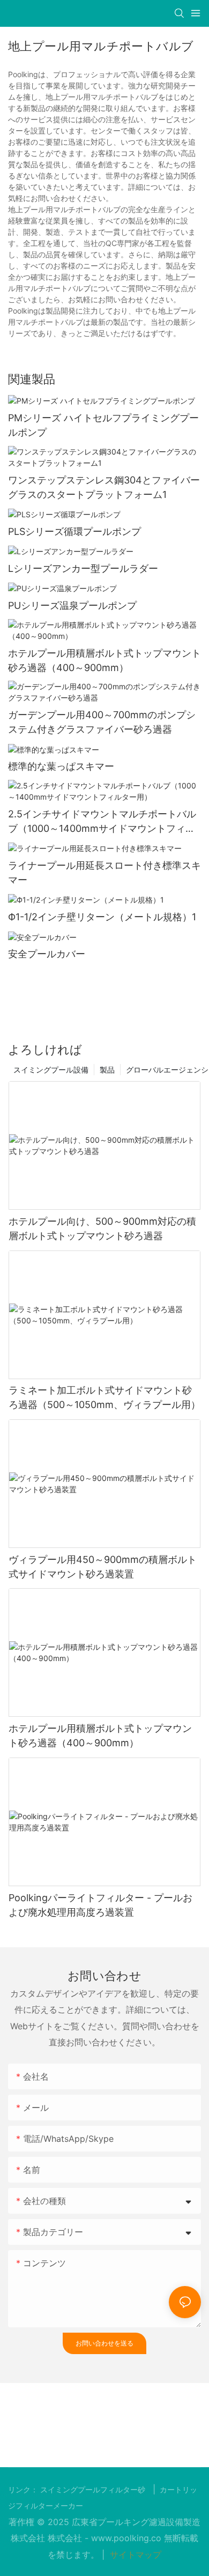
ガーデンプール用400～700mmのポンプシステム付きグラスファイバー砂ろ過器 (102, 722)
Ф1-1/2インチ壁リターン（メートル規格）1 (102, 917)
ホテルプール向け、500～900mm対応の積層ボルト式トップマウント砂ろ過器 (102, 1229)
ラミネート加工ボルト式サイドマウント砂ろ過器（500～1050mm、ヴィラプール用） (104, 1397)
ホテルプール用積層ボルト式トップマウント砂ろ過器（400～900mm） (104, 660)
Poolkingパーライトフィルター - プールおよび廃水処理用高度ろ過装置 (100, 1905)
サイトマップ (134, 2555)
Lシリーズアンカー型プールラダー (83, 568)
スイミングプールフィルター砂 (94, 2490)
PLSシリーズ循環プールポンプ (74, 531)
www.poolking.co (128, 2538)
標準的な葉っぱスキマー (61, 766)
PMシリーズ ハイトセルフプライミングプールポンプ (103, 425)
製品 (107, 1070)
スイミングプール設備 (51, 1070)
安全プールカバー (47, 954)
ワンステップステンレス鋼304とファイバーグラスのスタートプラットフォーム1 (104, 487)
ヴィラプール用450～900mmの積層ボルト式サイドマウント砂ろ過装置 (103, 1567)
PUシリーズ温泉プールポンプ (72, 605)
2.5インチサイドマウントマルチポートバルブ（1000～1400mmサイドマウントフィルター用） (102, 822)
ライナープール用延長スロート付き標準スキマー (104, 873)
